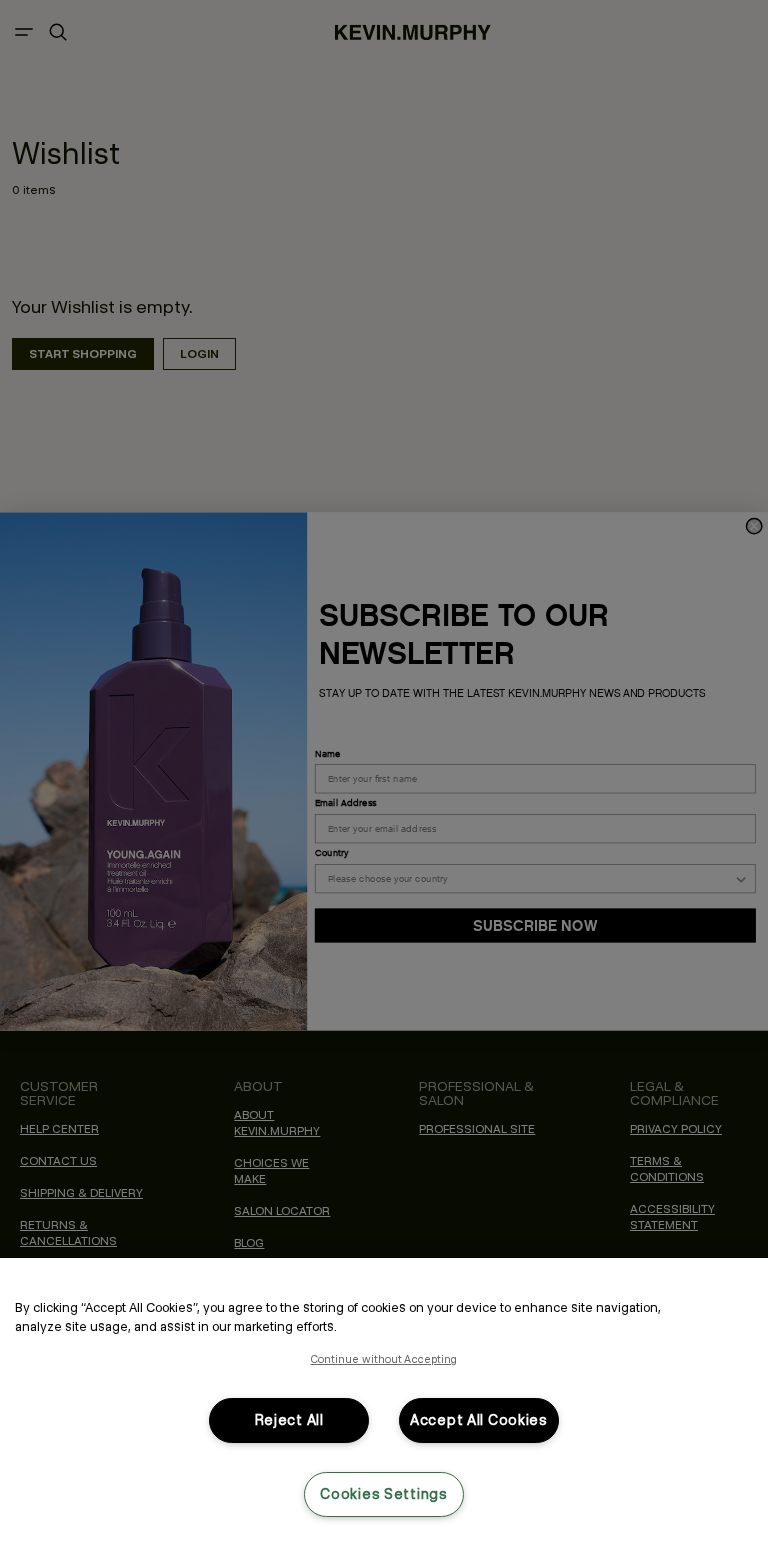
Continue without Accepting (384, 1359)
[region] (384, 1400)
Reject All (289, 1420)
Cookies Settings (384, 1494)
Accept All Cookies (479, 1420)
